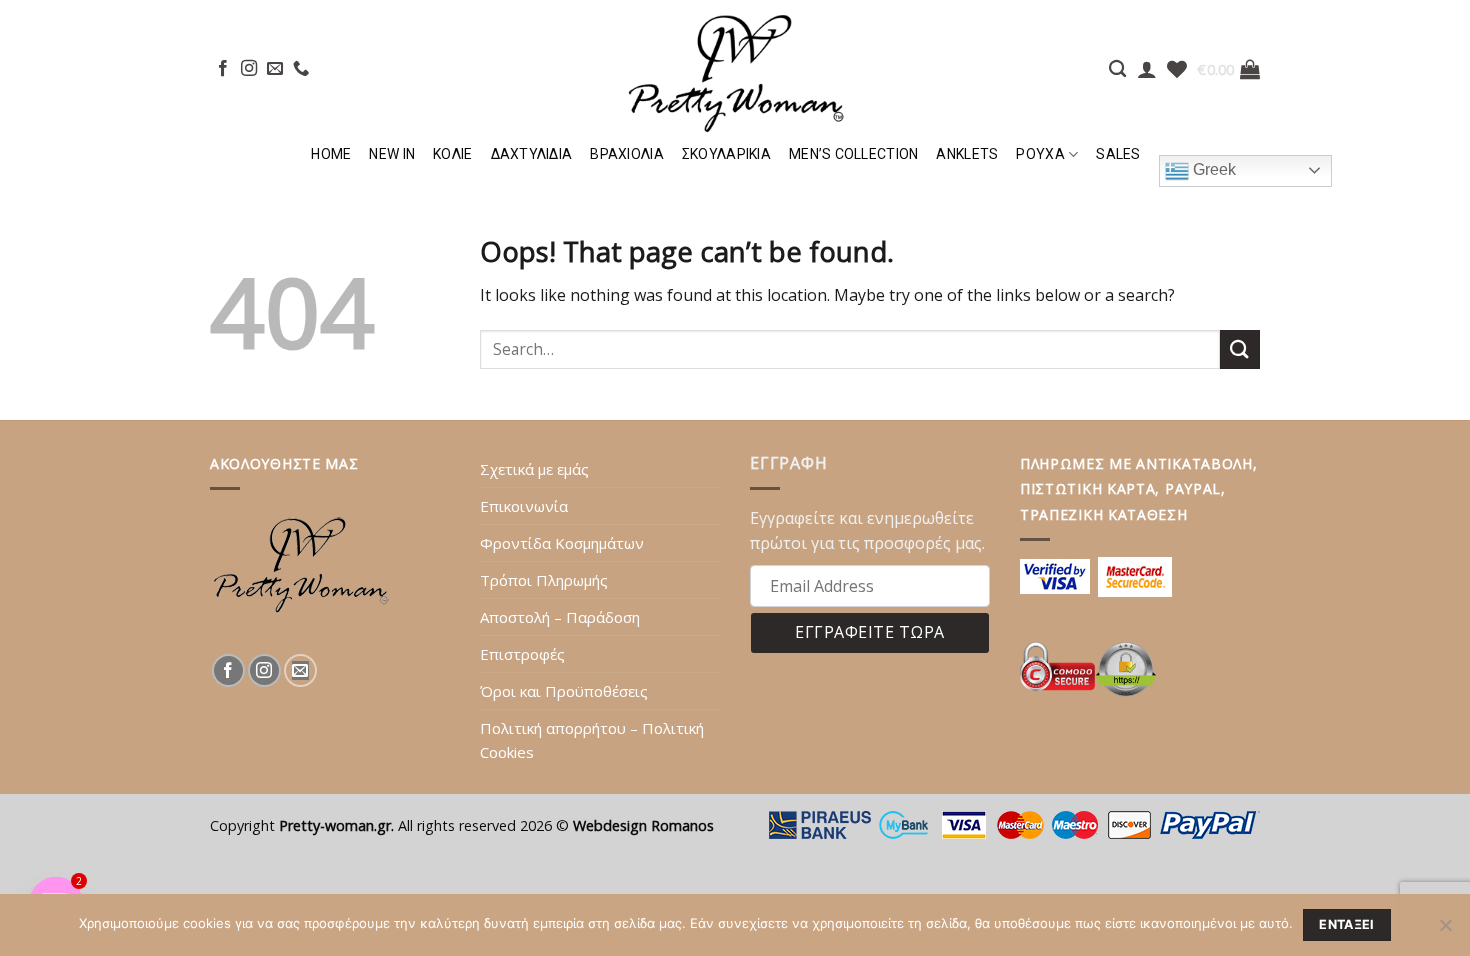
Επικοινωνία (524, 506)
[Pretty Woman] (735, 67)
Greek (1212, 169)
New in (392, 154)
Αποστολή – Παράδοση (560, 617)
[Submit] (1240, 349)
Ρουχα (1040, 154)
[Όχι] (1445, 931)
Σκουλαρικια (726, 154)
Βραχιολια (627, 154)
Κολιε (452, 154)
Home (331, 154)
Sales (1118, 154)
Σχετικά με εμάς (534, 469)
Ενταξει (1347, 924)
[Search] (1117, 69)
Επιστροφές (522, 654)
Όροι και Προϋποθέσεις (564, 691)
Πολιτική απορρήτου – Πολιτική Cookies (592, 740)
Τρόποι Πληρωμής (544, 580)
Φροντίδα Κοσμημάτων (562, 543)
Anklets (967, 154)
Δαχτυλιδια (532, 154)
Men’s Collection (853, 154)
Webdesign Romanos (643, 825)
